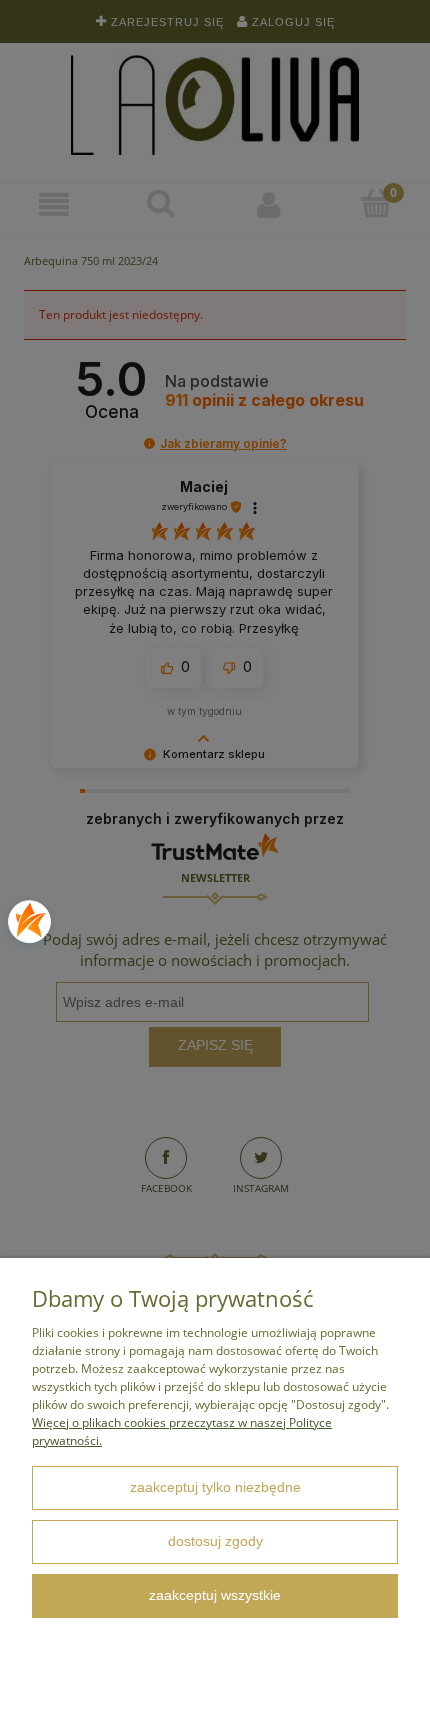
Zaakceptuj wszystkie (215, 1595)
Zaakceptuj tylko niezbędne (215, 1487)
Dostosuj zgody (215, 1541)
